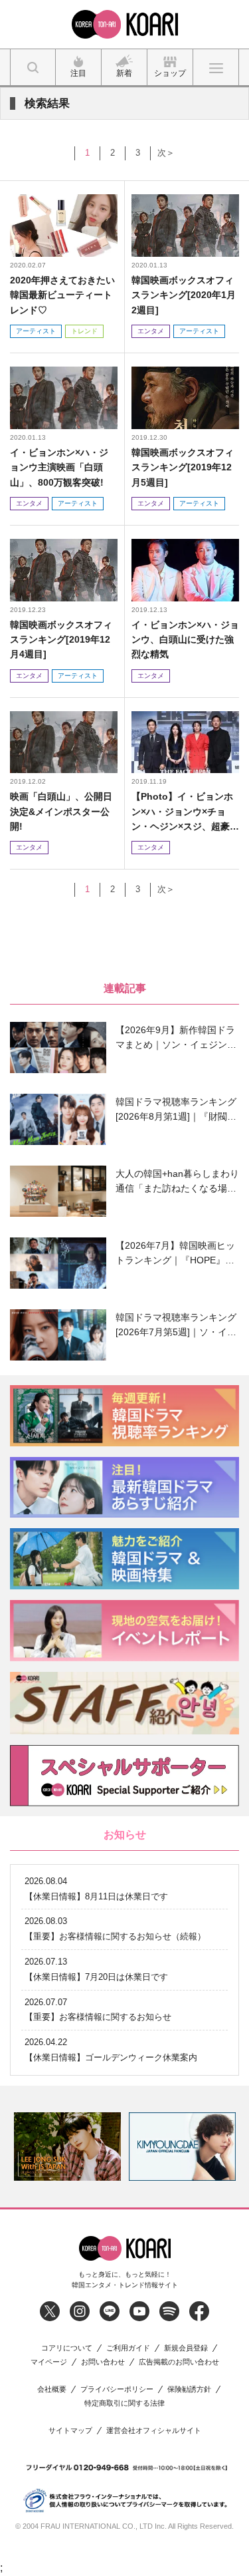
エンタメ (151, 331)
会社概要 (52, 2389)
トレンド (84, 331)
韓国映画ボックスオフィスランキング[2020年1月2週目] (184, 295)
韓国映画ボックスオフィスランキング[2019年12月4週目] (61, 640)
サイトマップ (70, 2431)
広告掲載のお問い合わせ (179, 2362)
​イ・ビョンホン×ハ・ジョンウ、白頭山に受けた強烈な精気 (185, 640)
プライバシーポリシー (117, 2389)
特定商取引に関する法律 (124, 2403)
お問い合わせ (103, 2362)
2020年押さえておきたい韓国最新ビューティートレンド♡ (62, 295)
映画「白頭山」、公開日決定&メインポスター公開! (61, 811)
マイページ (49, 2362)
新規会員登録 (186, 2348)
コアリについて (67, 2348)
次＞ (166, 153)
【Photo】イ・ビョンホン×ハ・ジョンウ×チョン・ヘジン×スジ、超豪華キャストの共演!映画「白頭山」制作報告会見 (185, 812)
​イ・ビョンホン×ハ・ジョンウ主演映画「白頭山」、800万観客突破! (59, 467)
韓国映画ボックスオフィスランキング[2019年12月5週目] (183, 467)
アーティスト (36, 331)
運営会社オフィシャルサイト (154, 2431)
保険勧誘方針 (189, 2389)
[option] (67, 2147)
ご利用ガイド (128, 2348)
